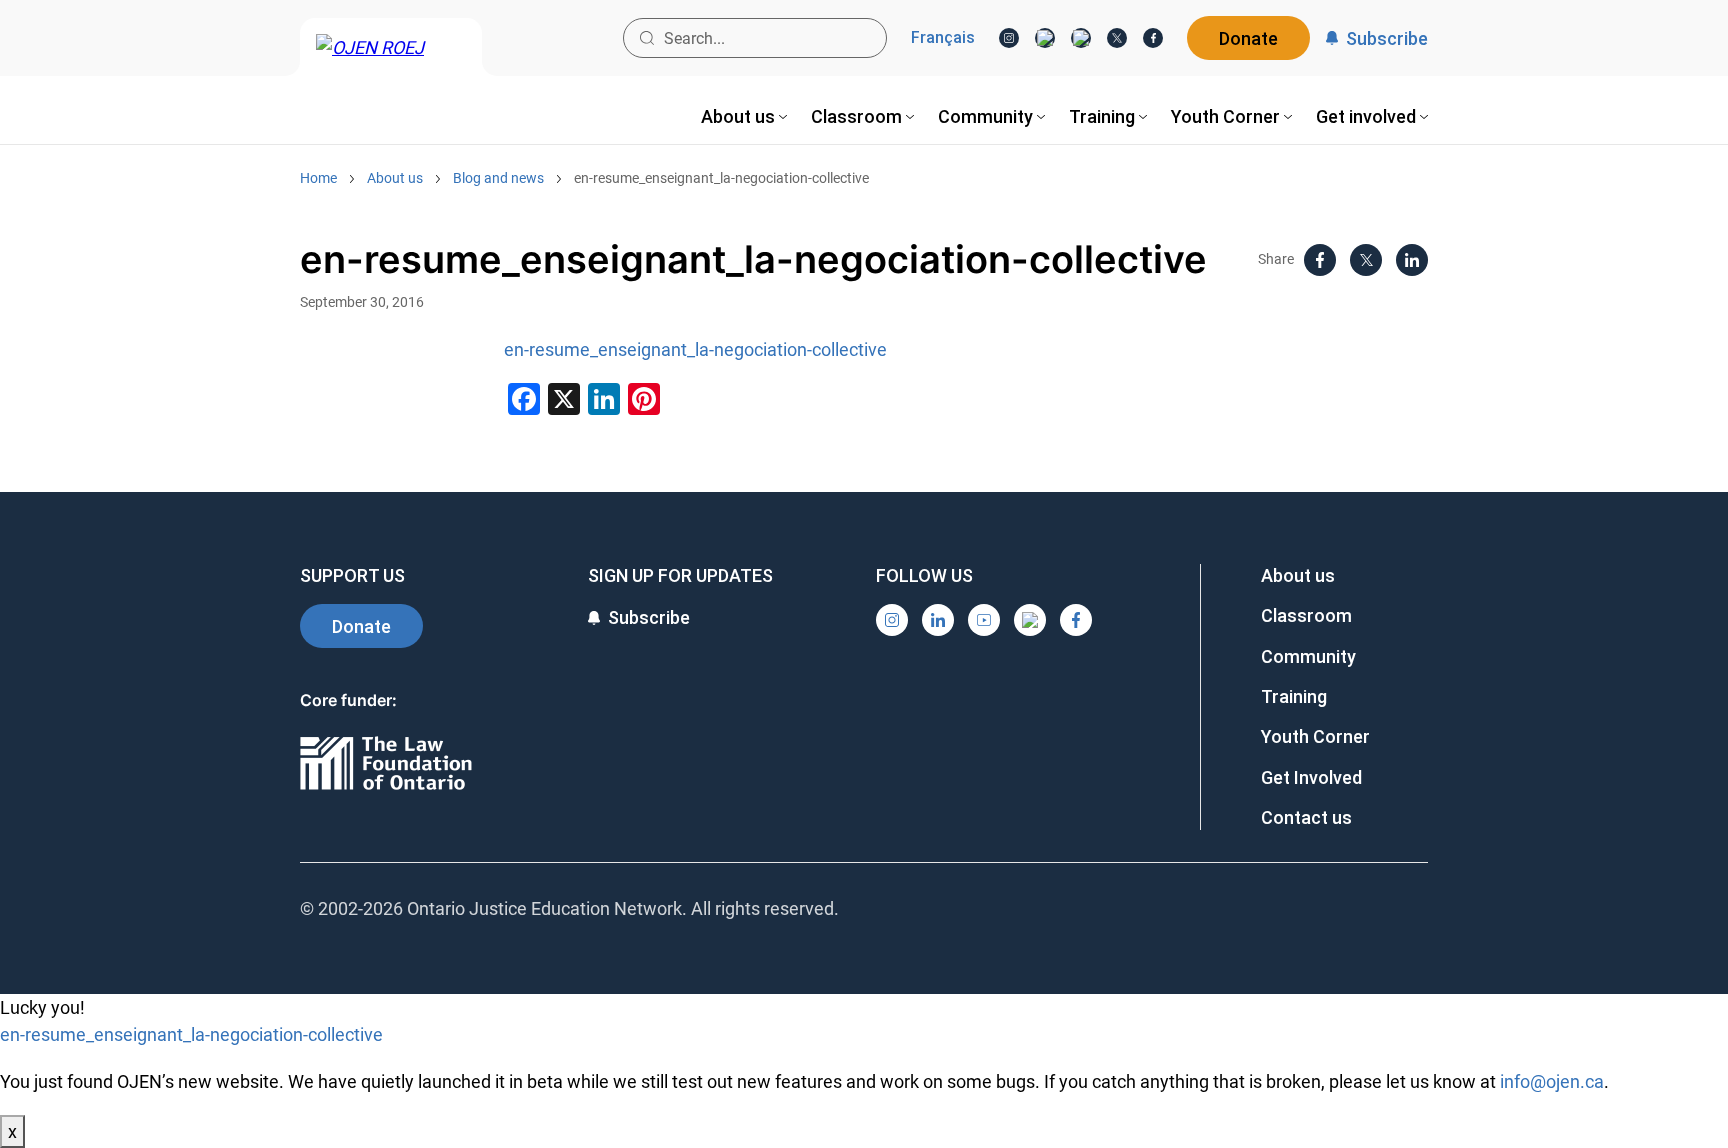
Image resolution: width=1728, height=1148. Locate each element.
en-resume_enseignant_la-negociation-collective (721, 178)
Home (318, 178)
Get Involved (1311, 777)
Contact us (1306, 817)
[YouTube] (1081, 38)
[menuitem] (744, 116)
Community (1308, 656)
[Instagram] (1009, 38)
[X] (1117, 38)
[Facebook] (1153, 38)
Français (943, 38)
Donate (1248, 38)
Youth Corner (1315, 736)
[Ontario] (386, 764)
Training (1294, 696)
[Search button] (647, 38)
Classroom (1306, 615)
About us (395, 178)
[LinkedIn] (1045, 38)
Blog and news (498, 178)
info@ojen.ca (1552, 1081)
